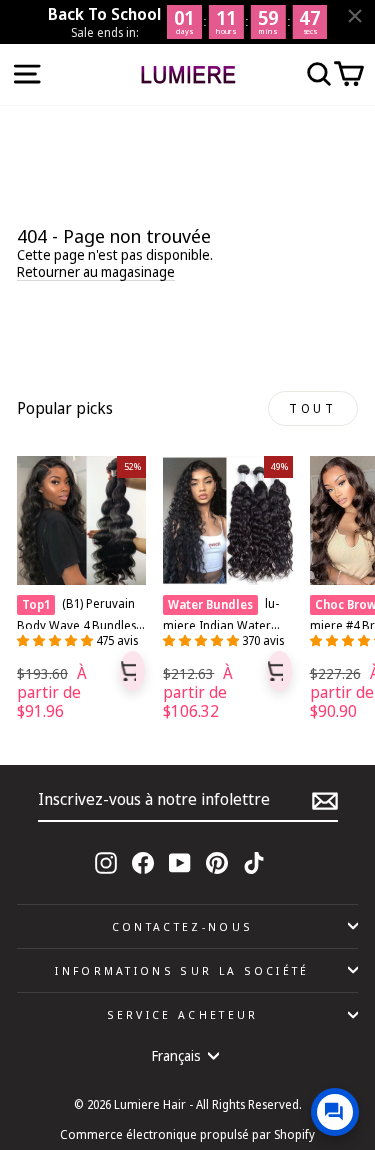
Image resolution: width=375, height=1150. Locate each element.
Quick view (132, 671)
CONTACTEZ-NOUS (182, 926)
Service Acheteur (183, 1014)
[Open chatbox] (335, 1112)
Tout (312, 408)
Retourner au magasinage (96, 272)
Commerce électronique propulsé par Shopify (187, 1134)
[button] (56, 640)
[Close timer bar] (355, 16)
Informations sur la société (182, 970)
